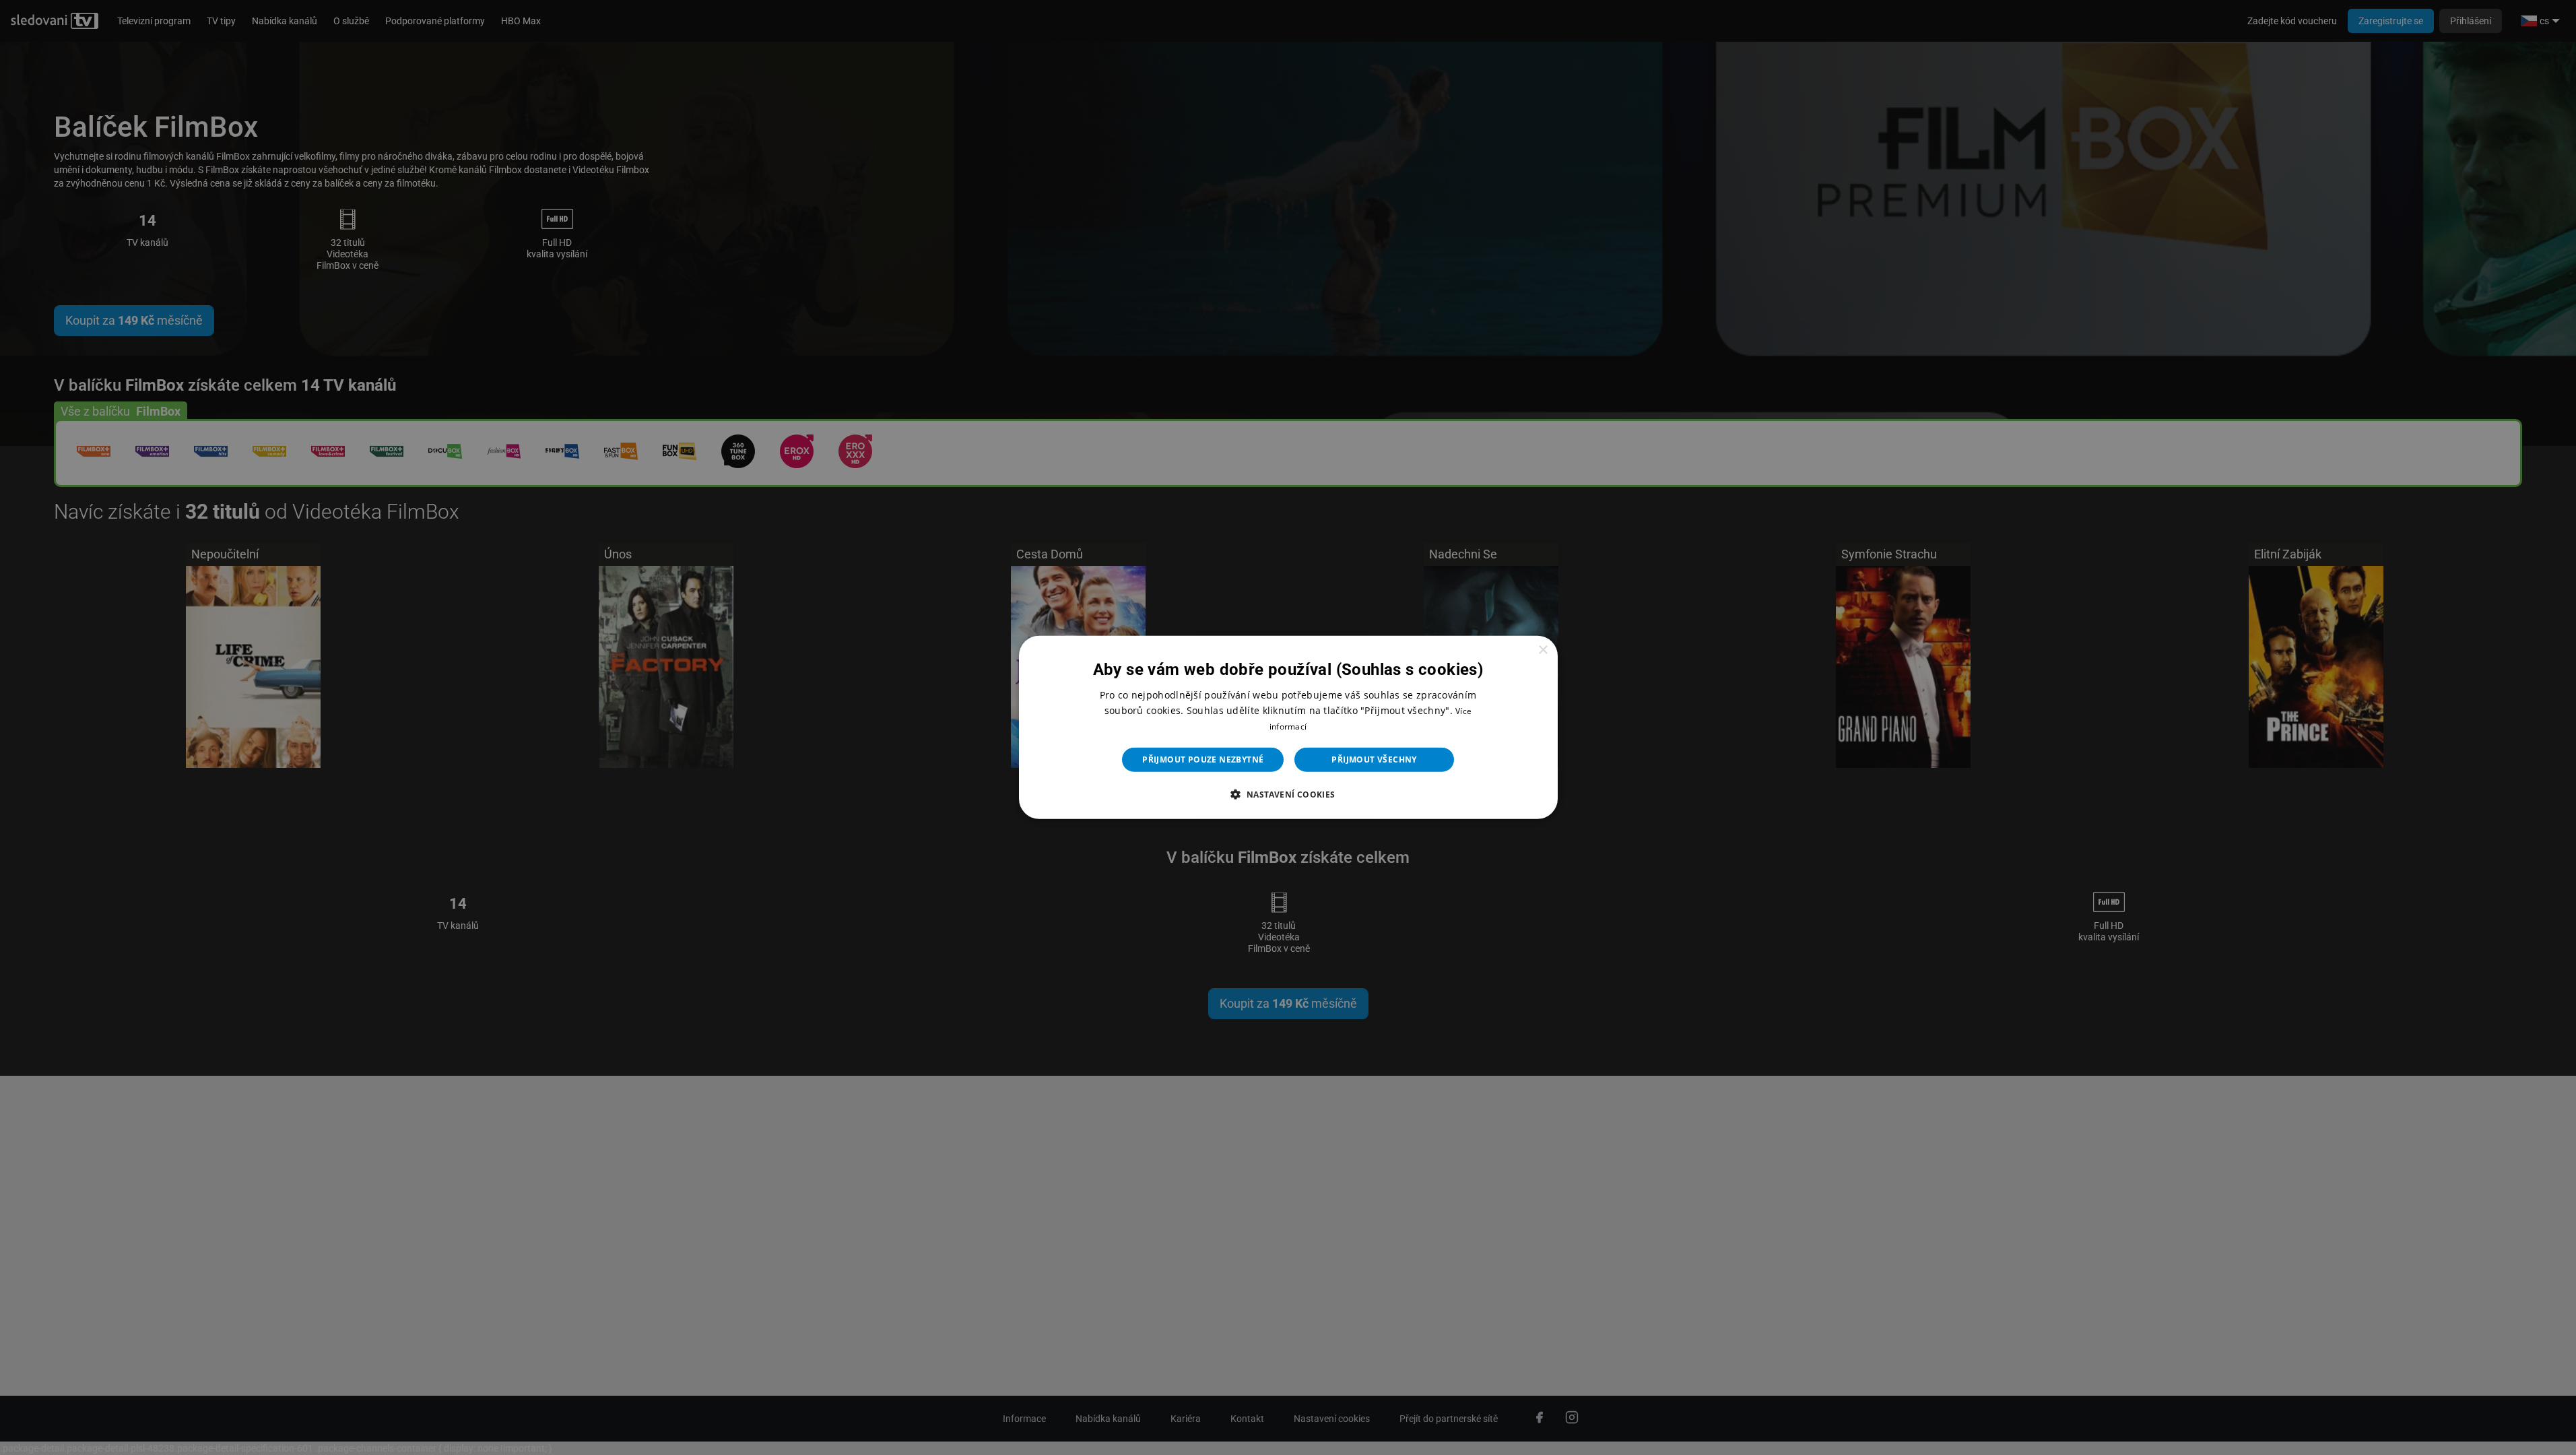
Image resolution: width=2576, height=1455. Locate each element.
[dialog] (1288, 727)
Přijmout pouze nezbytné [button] (1203, 759)
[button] (1288, 794)
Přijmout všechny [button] (1374, 759)
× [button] (1543, 650)
